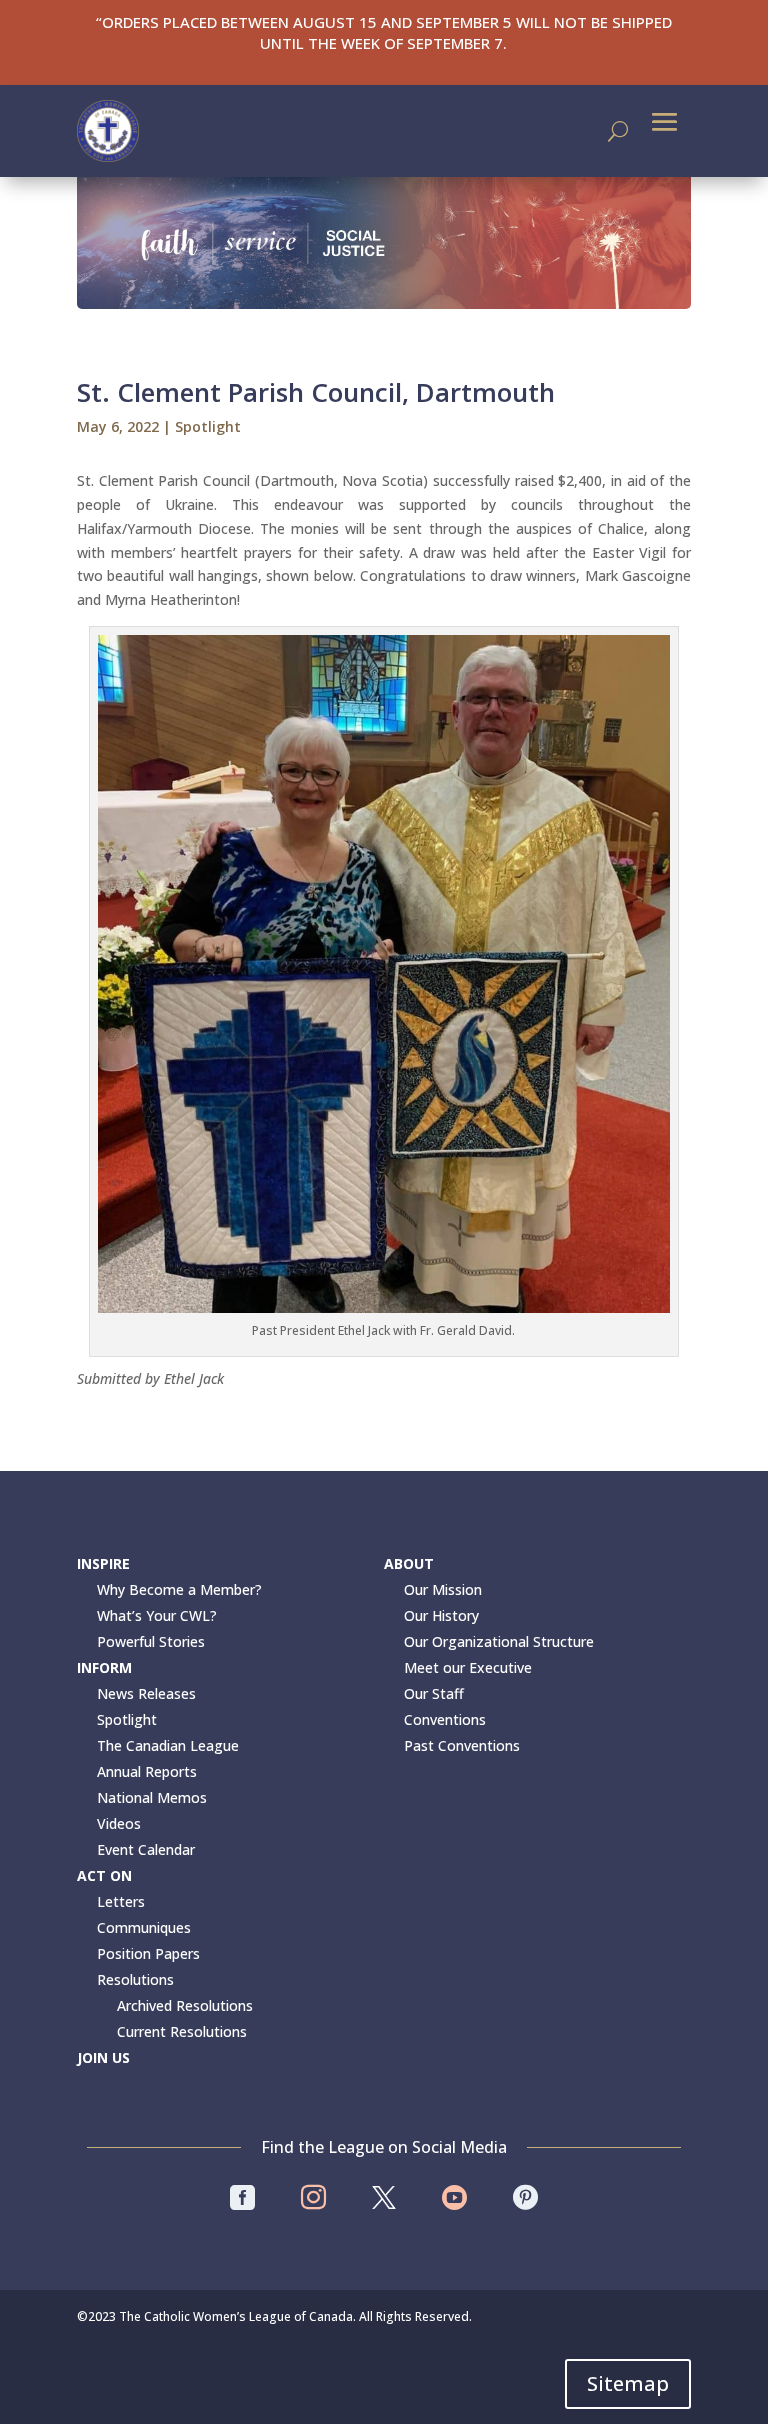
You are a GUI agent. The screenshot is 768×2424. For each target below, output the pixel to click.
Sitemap (628, 2383)
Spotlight (208, 426)
